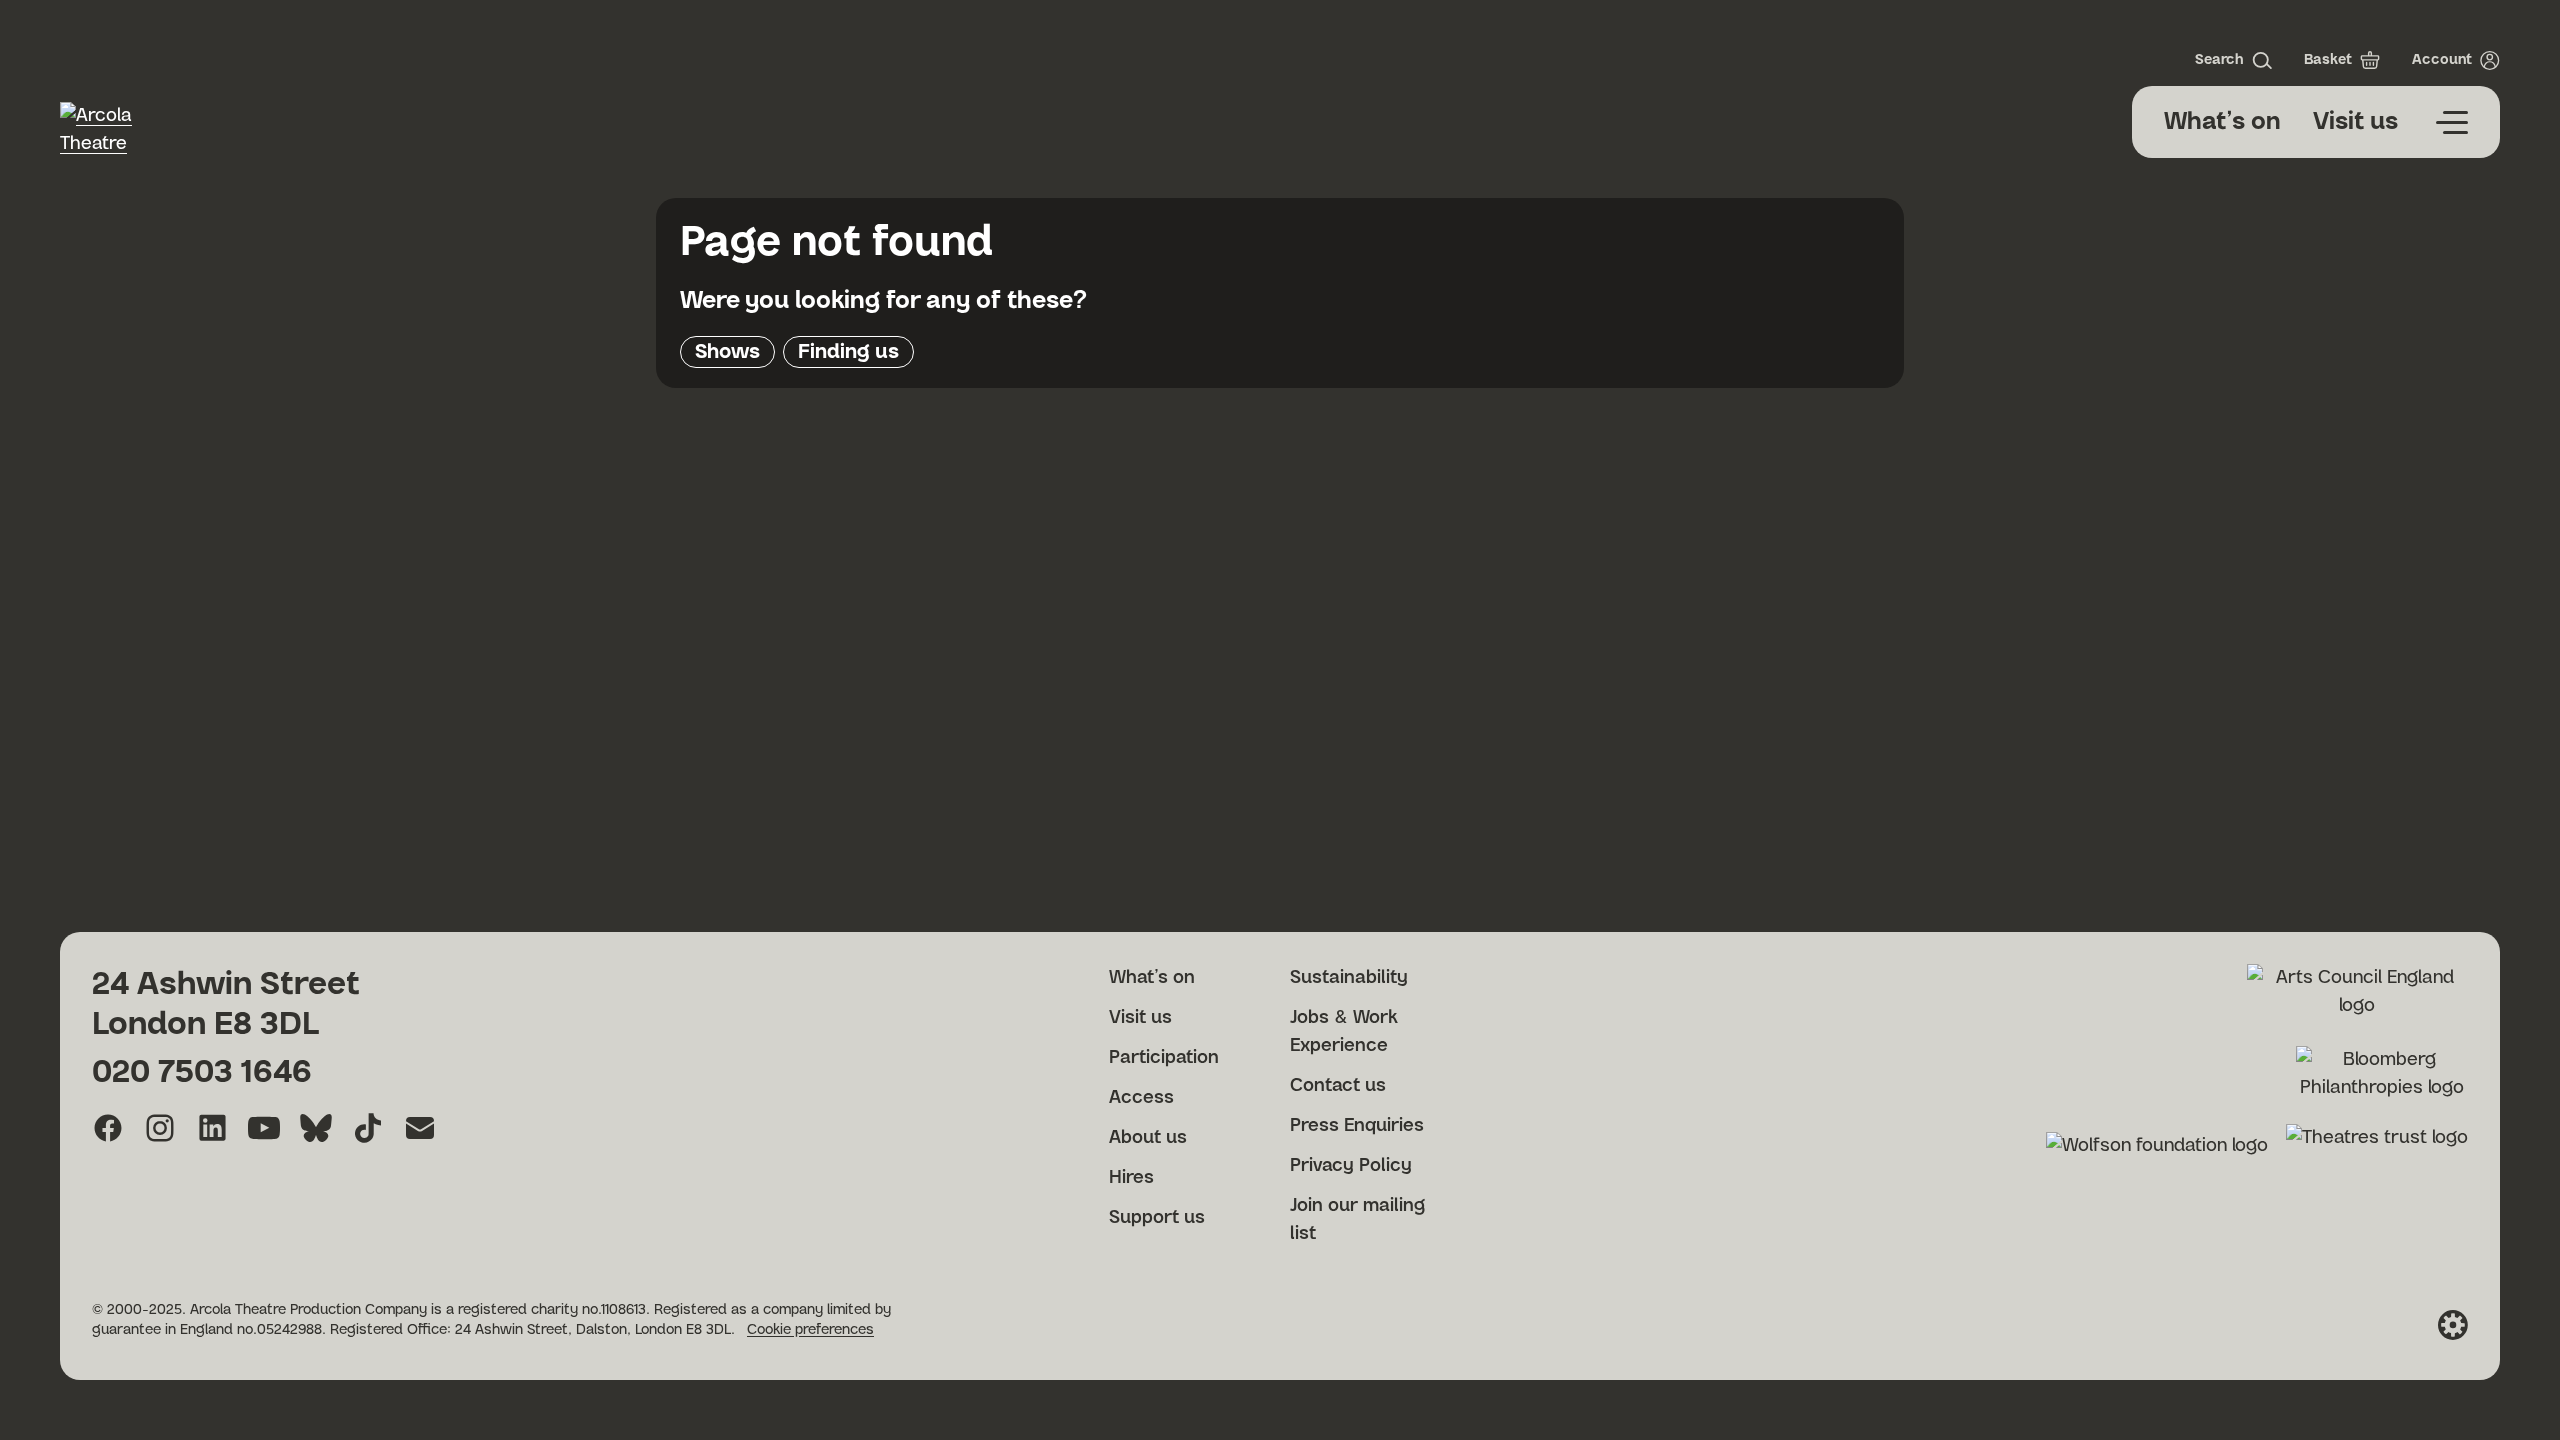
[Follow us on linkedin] (212, 1128)
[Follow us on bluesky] (316, 1128)
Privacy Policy (1351, 1166)
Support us (1157, 1218)
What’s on (2222, 122)
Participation (1164, 1058)
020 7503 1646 (202, 1072)
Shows (727, 352)
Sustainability (1349, 978)
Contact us (1338, 1086)
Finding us (848, 352)
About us (1148, 1138)
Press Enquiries (1357, 1126)
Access (1141, 1098)
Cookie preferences (810, 1330)
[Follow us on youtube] (264, 1128)
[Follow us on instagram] (160, 1128)
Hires (1131, 1178)
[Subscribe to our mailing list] (420, 1128)
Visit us (2355, 122)
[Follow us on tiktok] (368, 1128)
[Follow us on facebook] (108, 1128)
